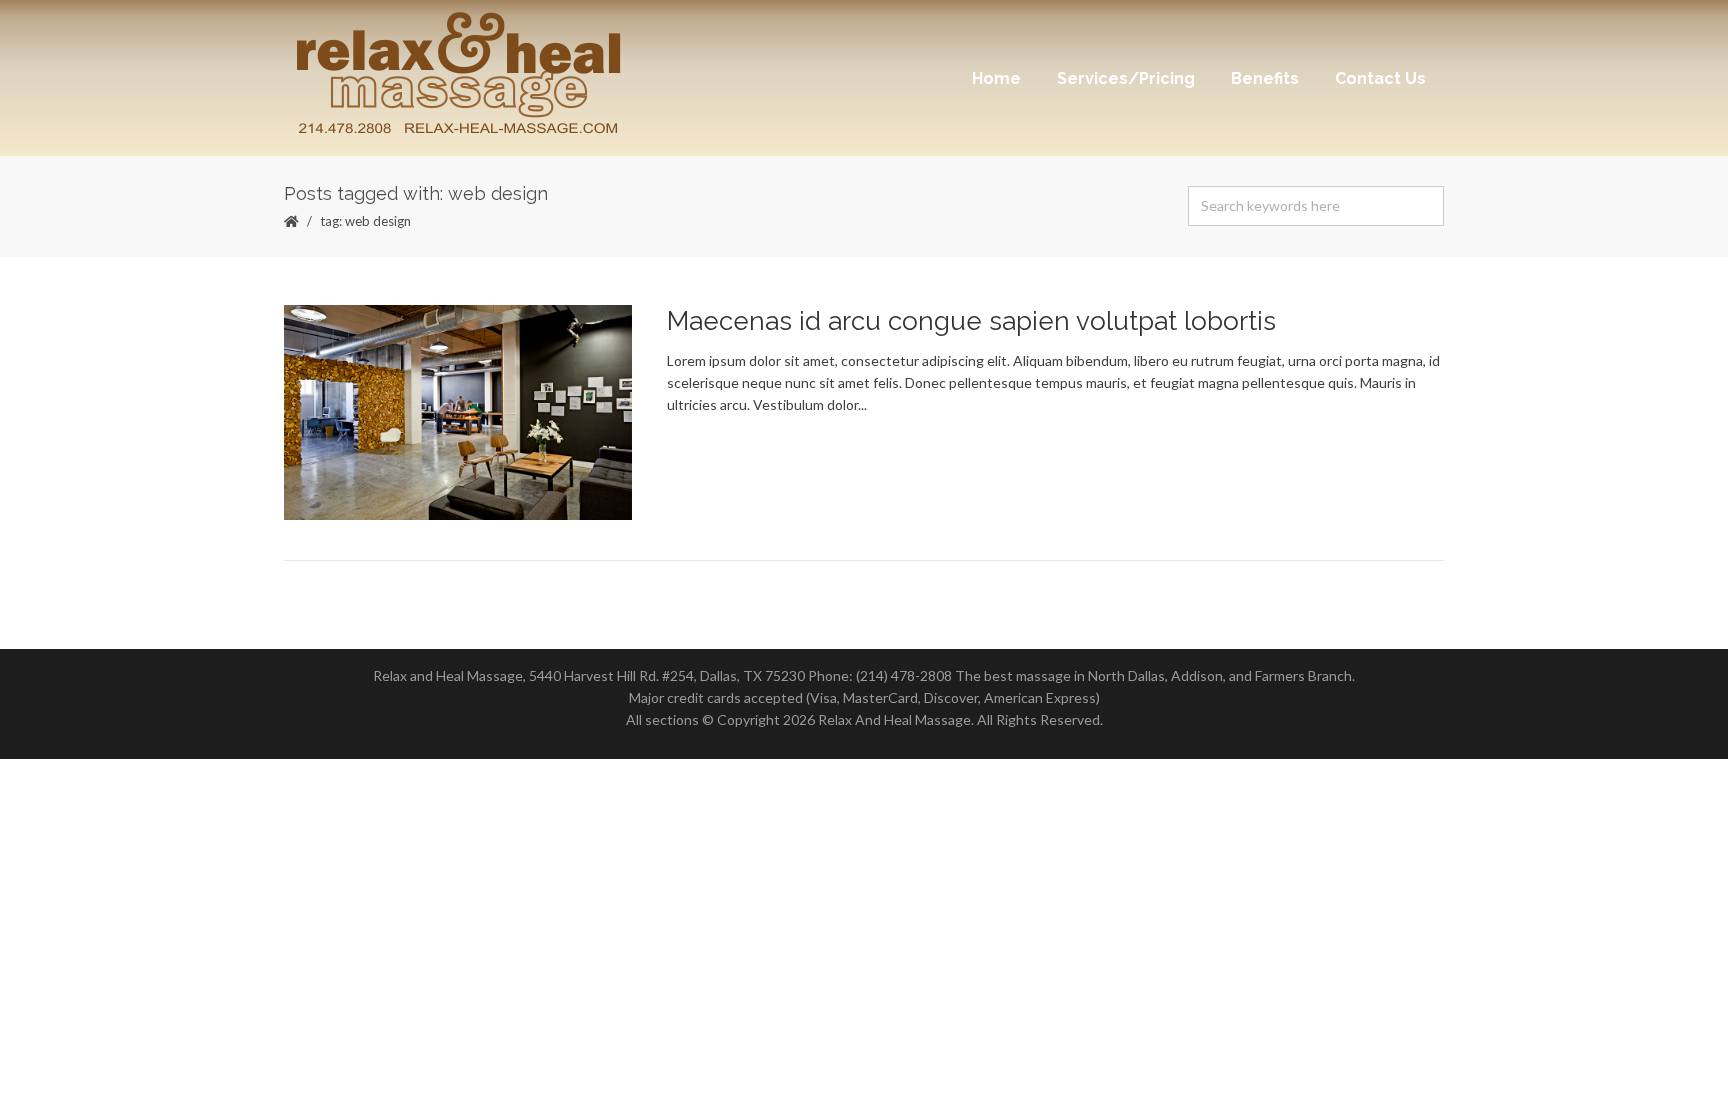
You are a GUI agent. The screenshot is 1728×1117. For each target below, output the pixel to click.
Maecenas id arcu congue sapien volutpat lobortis (971, 321)
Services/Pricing (1126, 78)
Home (996, 78)
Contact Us (1380, 78)
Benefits (1265, 78)
